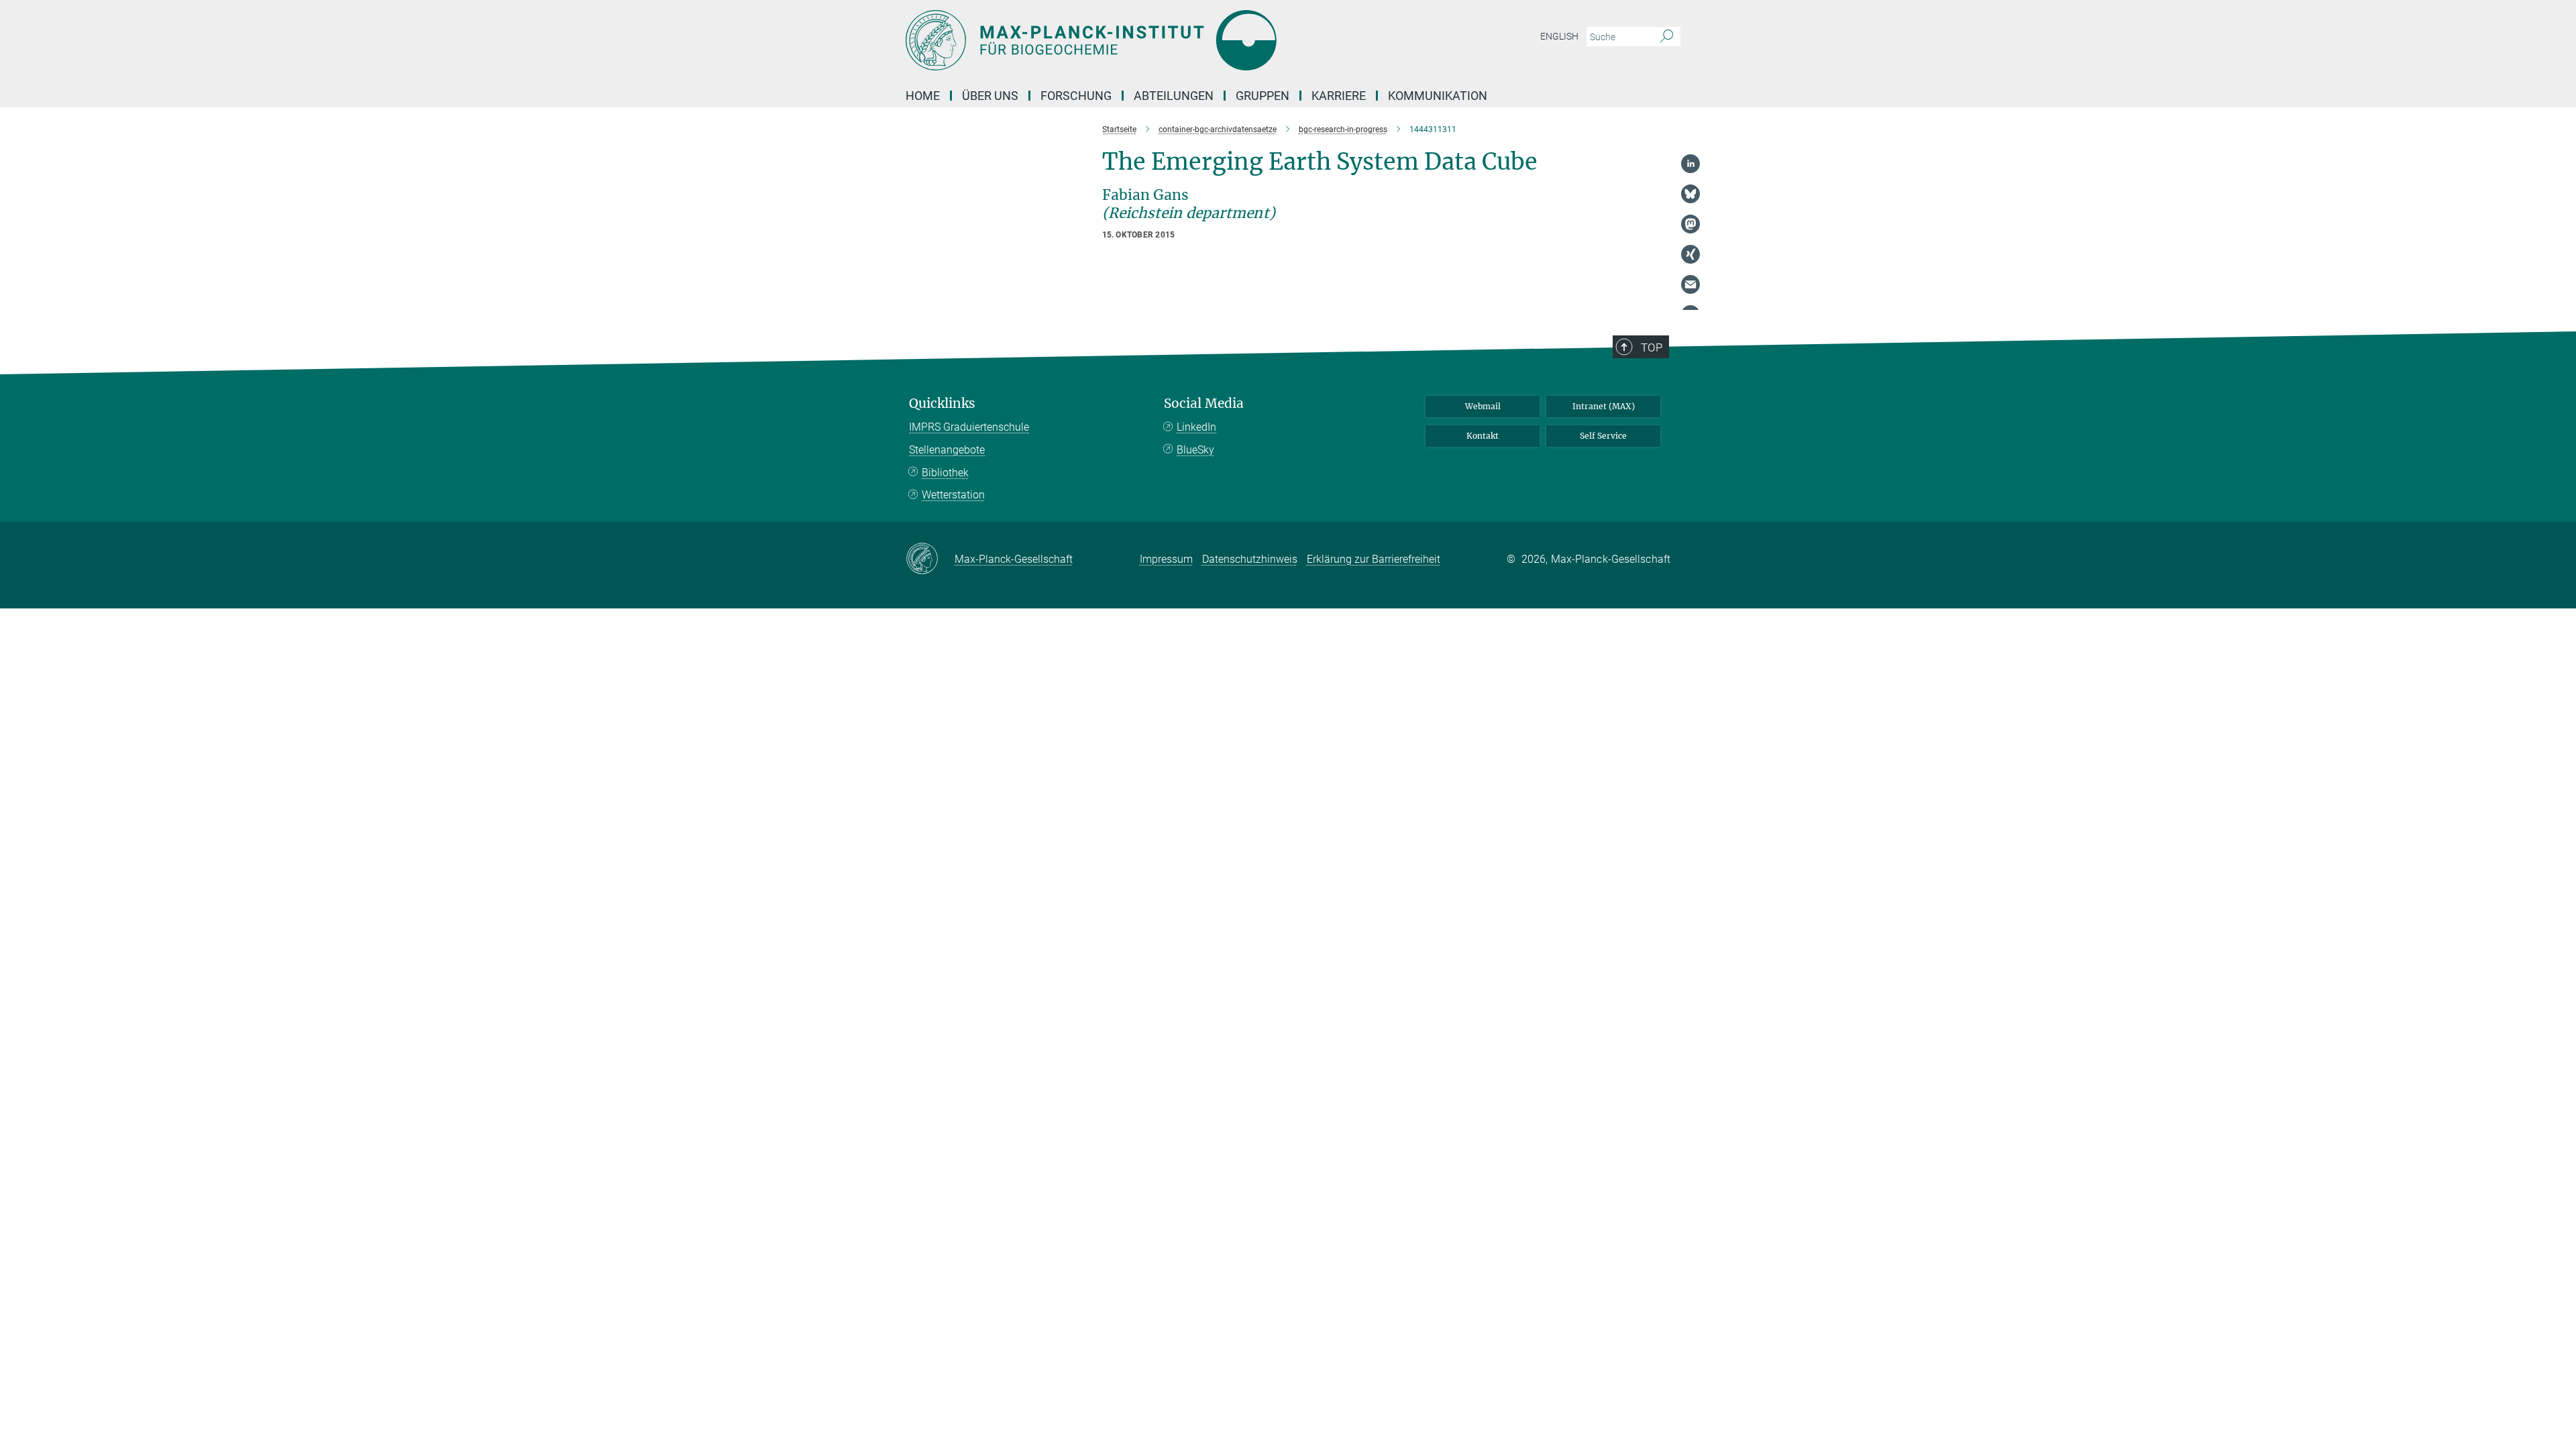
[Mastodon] (1690, 224)
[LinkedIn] (1690, 164)
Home (923, 96)
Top (1652, 347)
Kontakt (1483, 436)
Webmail (1483, 406)
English (1559, 36)
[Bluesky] (1690, 194)
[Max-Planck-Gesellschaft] (930, 559)
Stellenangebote (947, 450)
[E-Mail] (1690, 284)
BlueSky (1195, 450)
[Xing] (1690, 254)
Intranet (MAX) (1604, 406)
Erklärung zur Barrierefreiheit (1374, 559)
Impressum (1166, 559)
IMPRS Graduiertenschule (969, 427)
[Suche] (1667, 37)
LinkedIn (1196, 427)
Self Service (1603, 436)
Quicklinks (942, 404)
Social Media (1204, 404)
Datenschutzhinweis (1250, 559)
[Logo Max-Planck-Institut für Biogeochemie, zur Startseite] (1157, 40)
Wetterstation (953, 495)
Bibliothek (945, 473)
